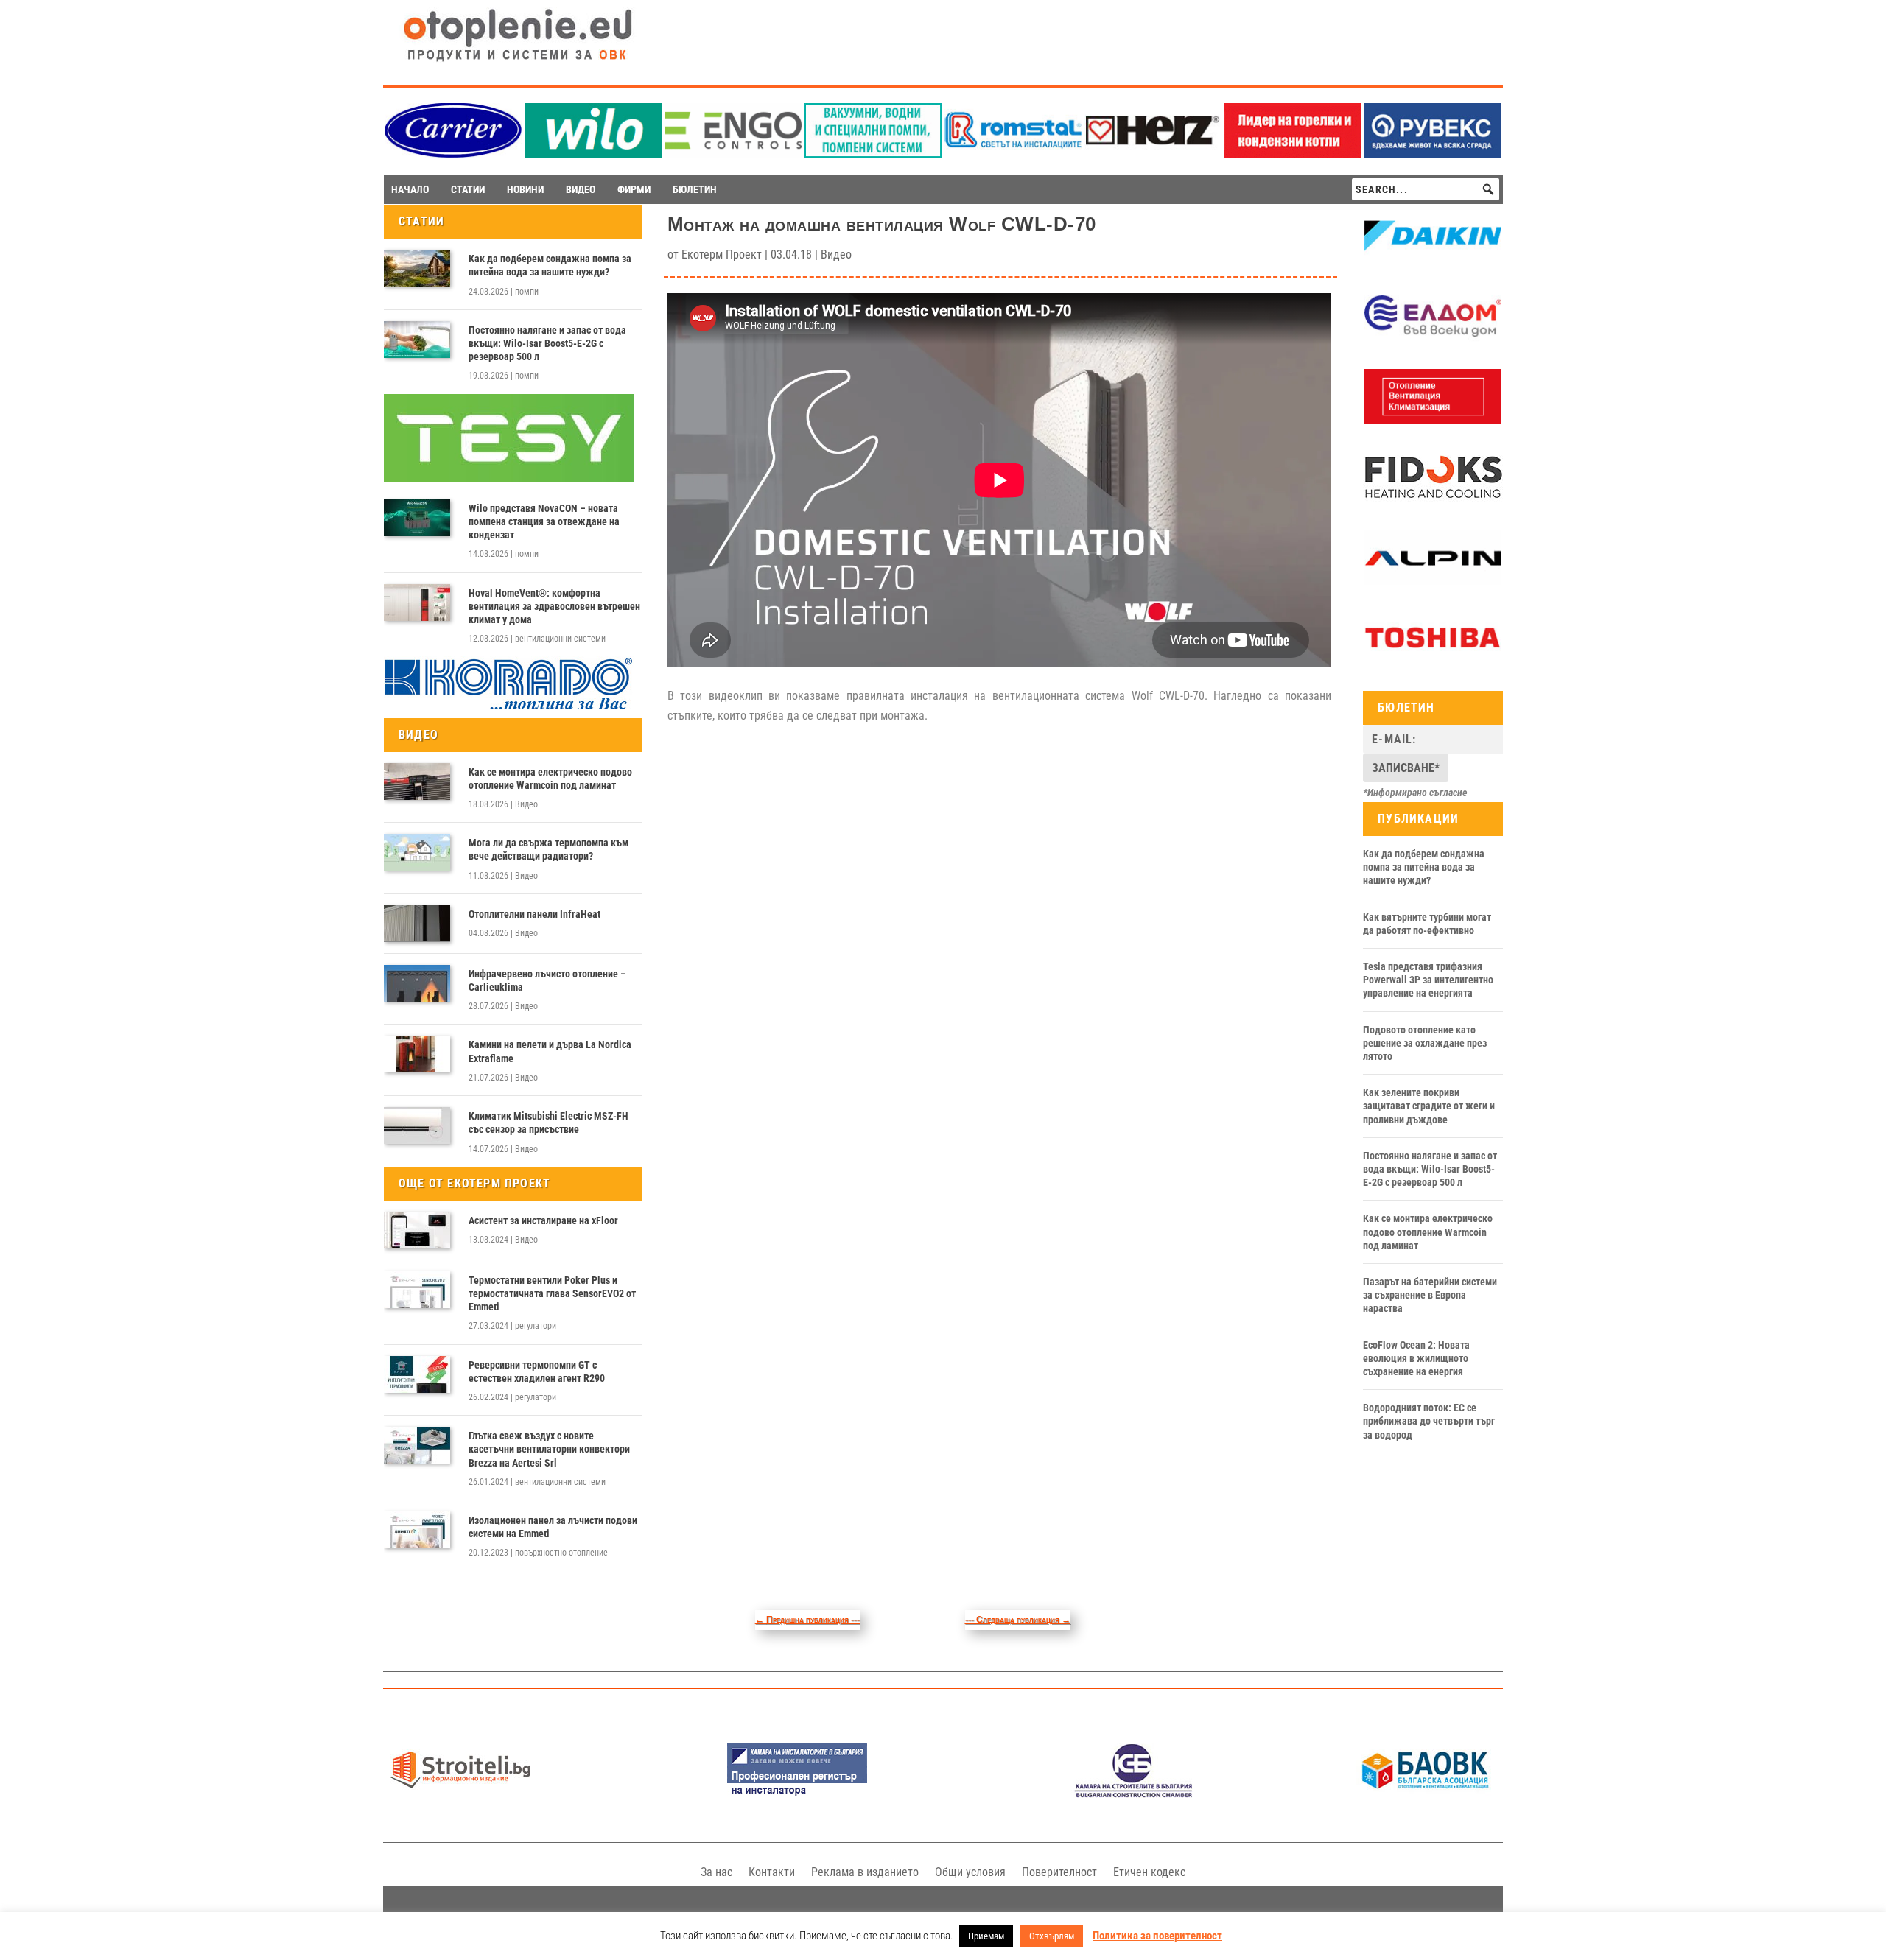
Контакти (772, 1872)
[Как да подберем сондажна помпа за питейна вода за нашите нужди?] (417, 268)
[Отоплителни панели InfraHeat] (417, 924)
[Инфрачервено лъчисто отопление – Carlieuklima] (417, 983)
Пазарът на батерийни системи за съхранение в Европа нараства (1430, 1295)
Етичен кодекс (1149, 1872)
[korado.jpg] (509, 708)
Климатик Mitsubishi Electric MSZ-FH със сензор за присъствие (548, 1123)
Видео (526, 804)
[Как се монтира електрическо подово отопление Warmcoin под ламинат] (417, 781)
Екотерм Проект (722, 254)
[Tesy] (509, 479)
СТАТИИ (468, 189)
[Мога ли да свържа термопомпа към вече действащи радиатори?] (417, 852)
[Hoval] (1433, 420)
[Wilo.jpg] (593, 154)
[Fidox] (1433, 501)
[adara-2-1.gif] (873, 154)
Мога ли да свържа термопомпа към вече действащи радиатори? (548, 849)
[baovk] (1426, 1794)
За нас (716, 1872)
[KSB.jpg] (1134, 1794)
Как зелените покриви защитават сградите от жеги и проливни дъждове (1429, 1106)
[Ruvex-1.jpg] (1433, 154)
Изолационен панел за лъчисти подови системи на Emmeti (553, 1527)
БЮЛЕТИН (695, 189)
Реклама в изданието (865, 1872)
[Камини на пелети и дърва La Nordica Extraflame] (417, 1054)
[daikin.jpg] (1433, 259)
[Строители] (460, 1794)
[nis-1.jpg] (797, 1794)
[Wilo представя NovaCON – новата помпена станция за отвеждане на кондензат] (417, 518)
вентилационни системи (560, 639)
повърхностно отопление (561, 1553)
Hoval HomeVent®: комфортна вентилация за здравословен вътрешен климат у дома (554, 606)
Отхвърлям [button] (1052, 1936)
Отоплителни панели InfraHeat (534, 914)
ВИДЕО (581, 189)
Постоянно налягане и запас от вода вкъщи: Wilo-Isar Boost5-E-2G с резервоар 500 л (547, 343)
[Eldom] (1433, 340)
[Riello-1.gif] (1293, 154)
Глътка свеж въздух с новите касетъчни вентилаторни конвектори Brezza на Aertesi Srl (549, 1449)
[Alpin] (1433, 581)
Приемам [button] (986, 1936)
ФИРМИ (634, 189)
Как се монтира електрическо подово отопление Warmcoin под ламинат (550, 779)
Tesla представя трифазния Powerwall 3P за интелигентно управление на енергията (1428, 980)
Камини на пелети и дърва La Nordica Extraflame (550, 1051)
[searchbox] (1426, 189)
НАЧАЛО (410, 189)
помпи (527, 292)
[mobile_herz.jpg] (1153, 154)
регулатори (536, 1326)
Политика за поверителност (1157, 1936)
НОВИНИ (525, 189)
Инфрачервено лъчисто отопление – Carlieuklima (547, 980)
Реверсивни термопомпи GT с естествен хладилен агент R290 (537, 1371)
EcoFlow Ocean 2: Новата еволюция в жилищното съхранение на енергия (1416, 1358)
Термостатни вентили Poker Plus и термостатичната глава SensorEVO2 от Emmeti (552, 1293)
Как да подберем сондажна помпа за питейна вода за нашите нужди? (550, 265)
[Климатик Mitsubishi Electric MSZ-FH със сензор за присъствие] (417, 1125)
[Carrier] (453, 154)
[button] (1488, 189)
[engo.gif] (733, 154)
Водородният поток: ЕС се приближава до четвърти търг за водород (1429, 1421)
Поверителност (1059, 1872)
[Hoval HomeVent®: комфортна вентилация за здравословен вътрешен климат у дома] (417, 603)
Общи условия (970, 1872)
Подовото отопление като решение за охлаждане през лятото (1425, 1043)
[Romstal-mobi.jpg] (1013, 154)
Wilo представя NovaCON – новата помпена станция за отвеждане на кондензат (544, 521)
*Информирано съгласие (1415, 793)
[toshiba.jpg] (1433, 661)
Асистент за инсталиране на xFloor (543, 1220)
